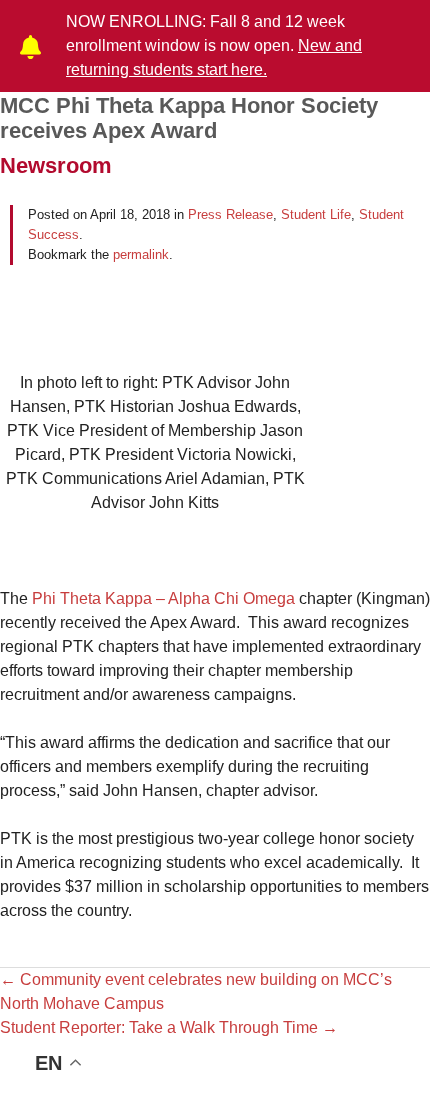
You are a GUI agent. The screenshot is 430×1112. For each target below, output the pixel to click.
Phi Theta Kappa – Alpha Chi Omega (163, 598)
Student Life (316, 214)
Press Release (230, 214)
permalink (141, 254)
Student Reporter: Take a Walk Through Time (169, 1027)
